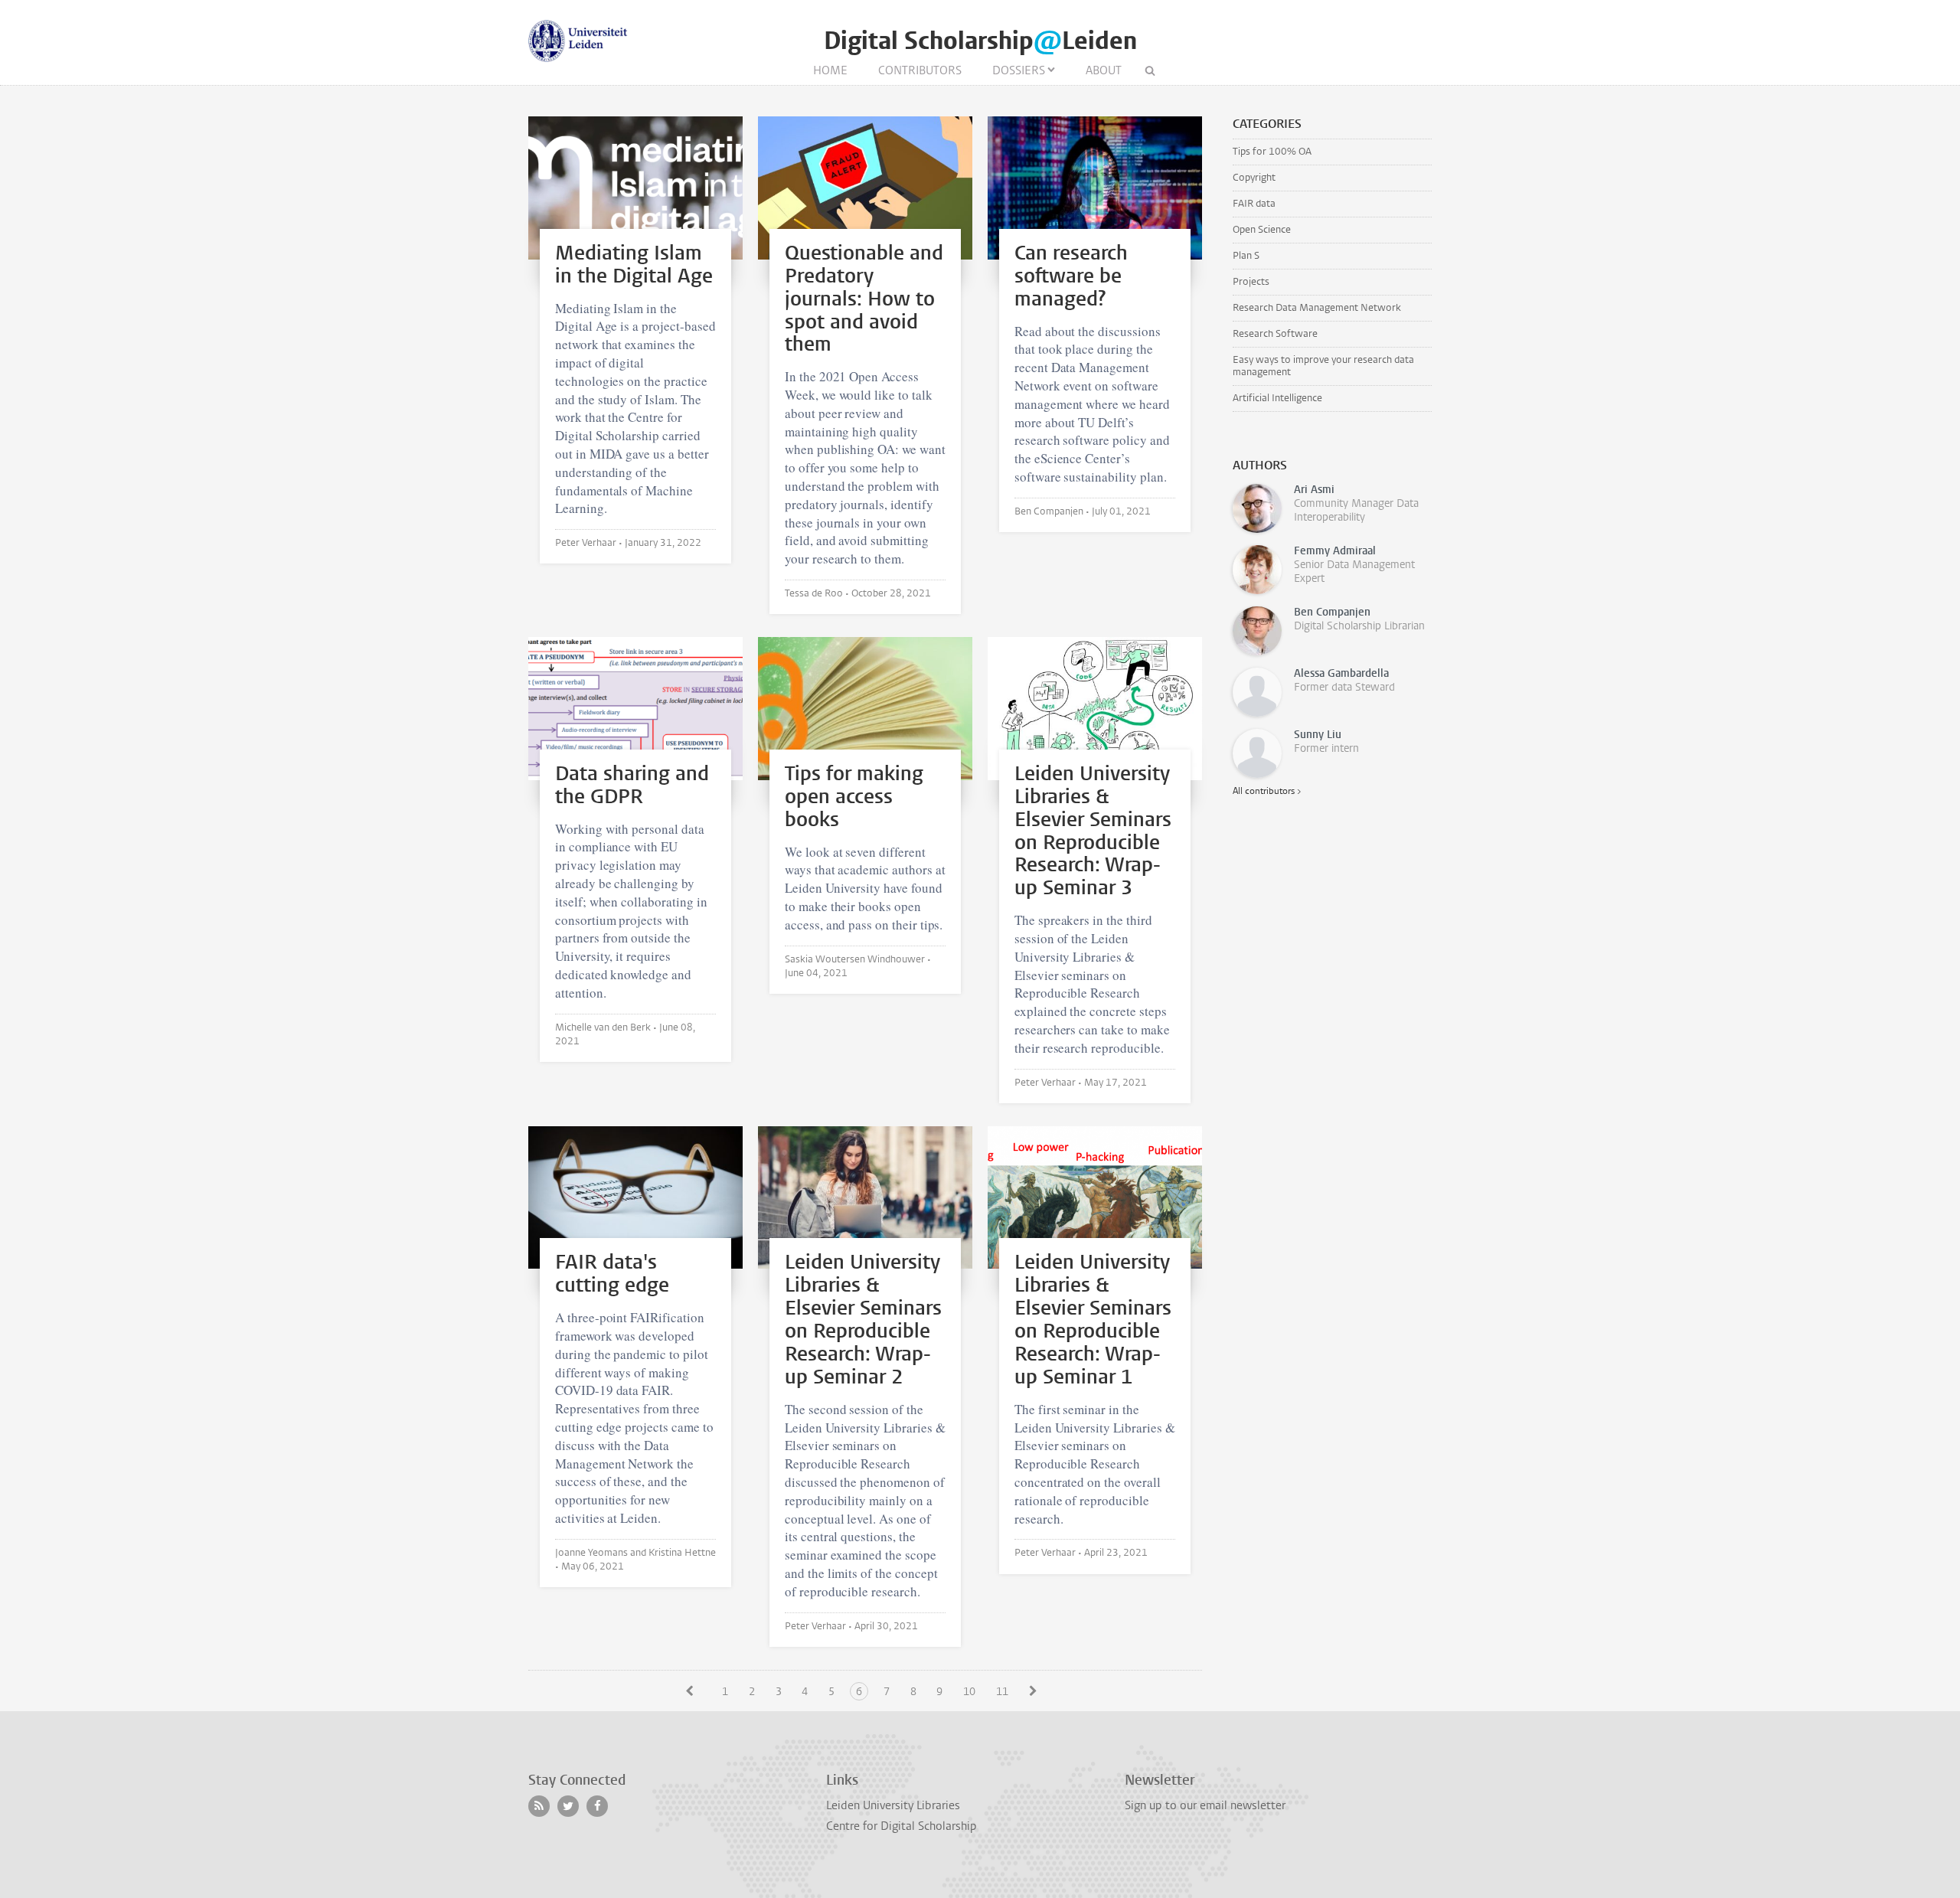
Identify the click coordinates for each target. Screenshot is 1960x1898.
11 (1002, 1692)
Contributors (920, 70)
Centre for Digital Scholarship (902, 1826)
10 (969, 1692)
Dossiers (1019, 70)
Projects (1251, 281)
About (1104, 70)
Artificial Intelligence (1277, 398)
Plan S (1246, 255)
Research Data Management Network (1317, 307)
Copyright (1254, 177)
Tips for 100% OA (1272, 151)
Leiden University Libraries (893, 1805)
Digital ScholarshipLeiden (980, 41)
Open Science (1262, 229)
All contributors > (1267, 791)
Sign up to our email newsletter (1205, 1805)
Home (830, 70)
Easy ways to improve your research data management (1323, 366)
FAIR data (1254, 203)
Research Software (1275, 333)
